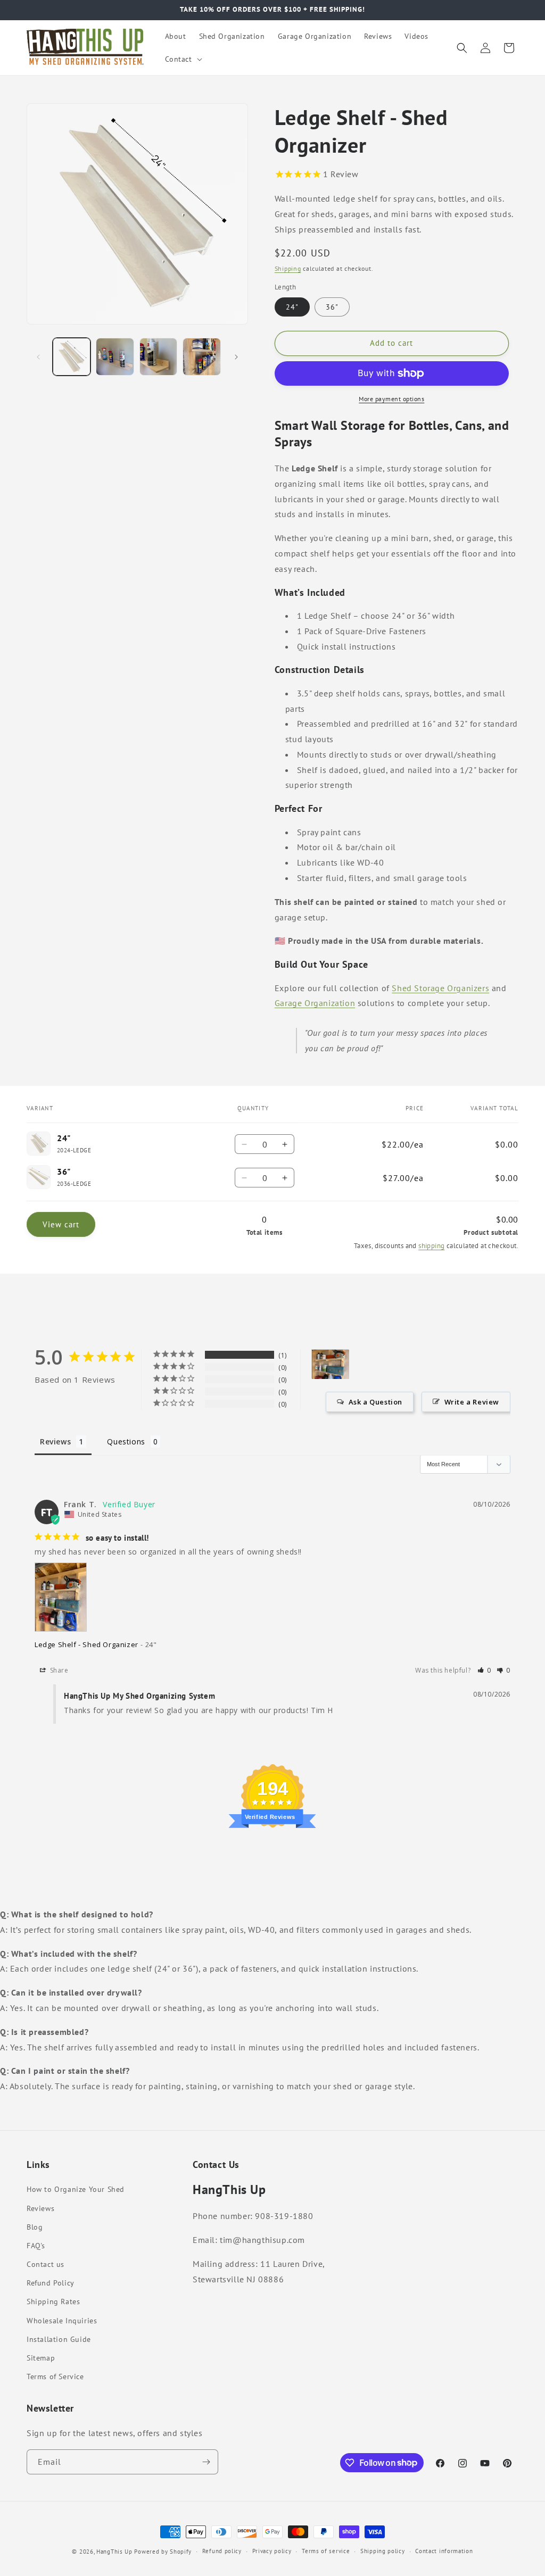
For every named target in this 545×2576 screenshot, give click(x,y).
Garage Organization (315, 1003)
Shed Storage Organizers (440, 988)
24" (292, 307)
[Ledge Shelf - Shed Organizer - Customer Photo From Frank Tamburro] (331, 1364)
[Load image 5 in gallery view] (201, 357)
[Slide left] (38, 357)
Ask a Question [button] (375, 1402)
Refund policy (222, 2551)
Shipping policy (383, 2551)
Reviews (40, 2208)
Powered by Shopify (163, 2552)
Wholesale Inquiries (62, 2321)
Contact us (46, 2264)
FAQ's (36, 2246)
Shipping (288, 268)
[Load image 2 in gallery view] (115, 357)
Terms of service (326, 2551)
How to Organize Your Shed (76, 2189)
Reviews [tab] (55, 1441)
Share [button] (58, 1670)
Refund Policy (51, 2283)
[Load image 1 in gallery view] (72, 357)
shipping (431, 1246)
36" (332, 307)
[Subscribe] (206, 2462)
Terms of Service (55, 2376)
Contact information (444, 2551)
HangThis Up (114, 2552)
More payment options (391, 399)
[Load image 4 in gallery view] (158, 357)
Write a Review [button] (472, 1402)
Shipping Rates (53, 2301)
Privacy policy (272, 2551)
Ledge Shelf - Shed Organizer (86, 1644)
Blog (35, 2227)
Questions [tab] (126, 1441)
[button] (183, 59)
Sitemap (41, 2358)
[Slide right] (236, 357)
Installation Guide (59, 2339)
